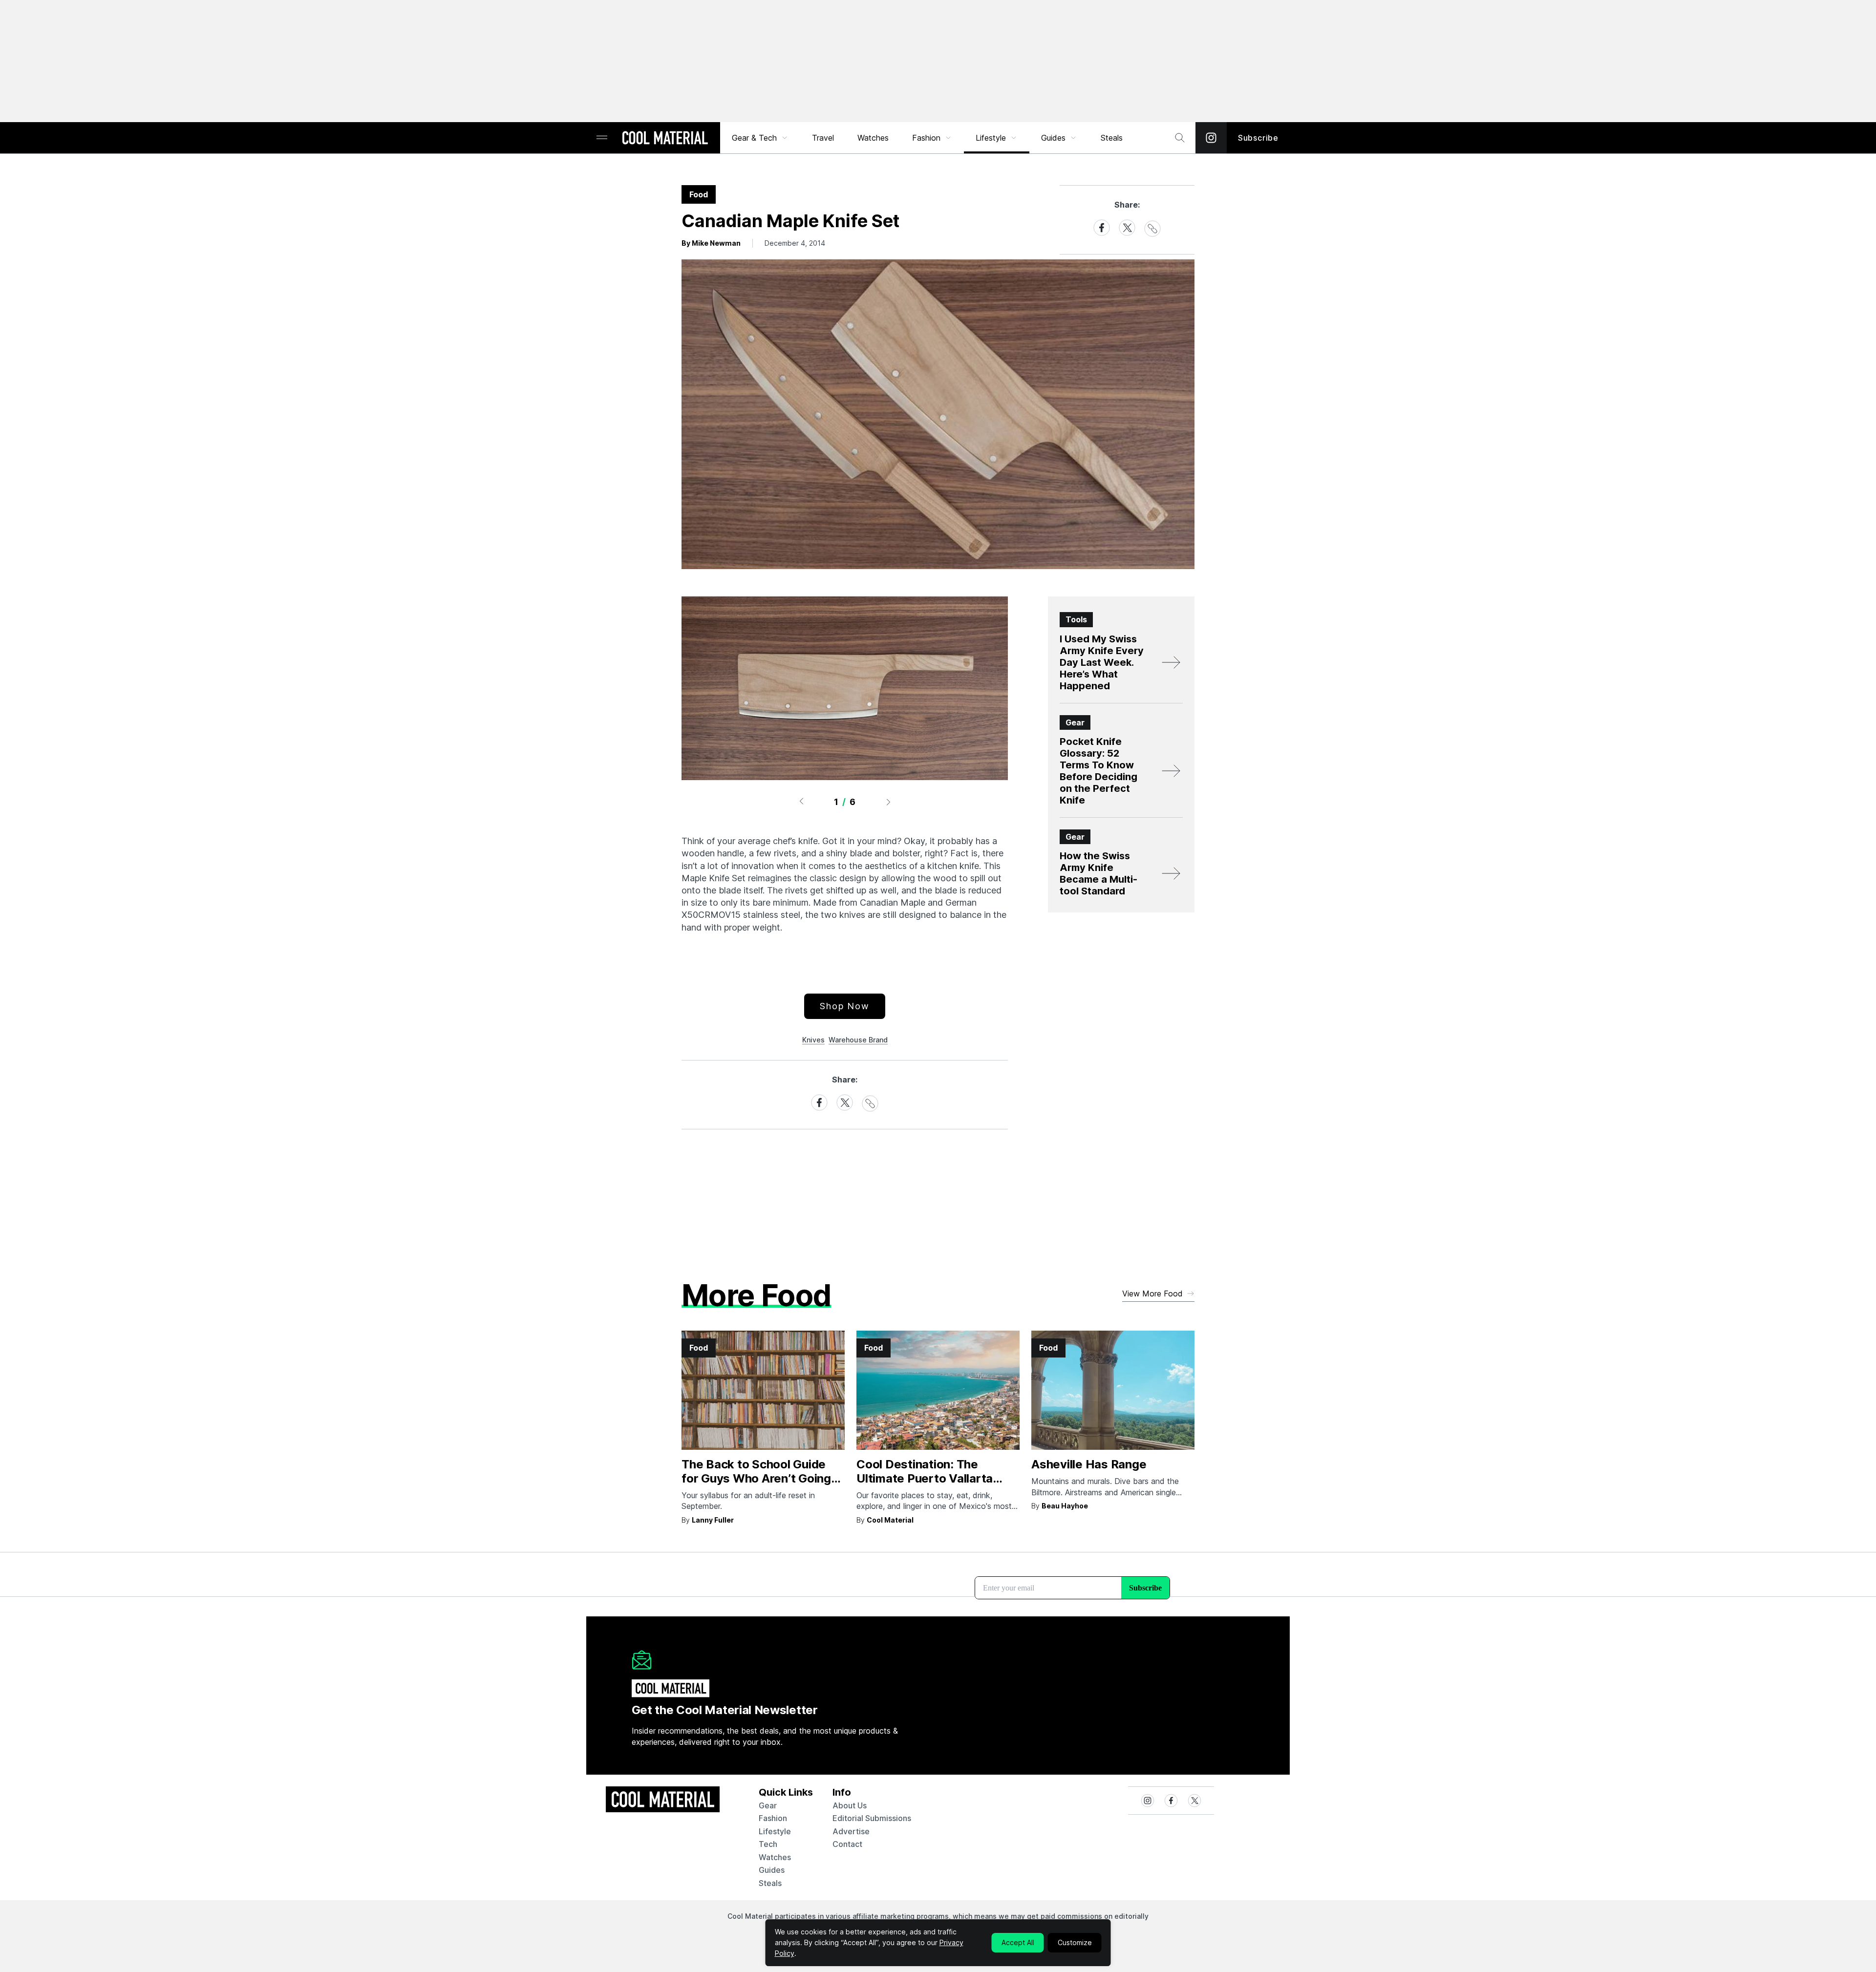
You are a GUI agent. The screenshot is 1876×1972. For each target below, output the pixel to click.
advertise (851, 1831)
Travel (823, 138)
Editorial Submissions (872, 1818)
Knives (813, 1040)
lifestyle (775, 1831)
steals (1112, 138)
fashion (773, 1818)
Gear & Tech (754, 138)
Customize (1075, 1942)
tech (768, 1844)
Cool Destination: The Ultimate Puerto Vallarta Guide (925, 1478)
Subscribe (1258, 138)
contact (847, 1844)
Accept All (1018, 1942)
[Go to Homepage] (665, 139)
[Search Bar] (1180, 138)
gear (768, 1805)
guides (772, 1870)
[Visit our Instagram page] (1211, 138)
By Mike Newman (711, 243)
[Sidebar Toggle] (602, 138)
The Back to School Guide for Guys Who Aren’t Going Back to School (756, 1478)
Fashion (926, 138)
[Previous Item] (801, 802)
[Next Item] (889, 802)
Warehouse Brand (858, 1040)
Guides (1053, 138)
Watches (873, 138)
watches (775, 1857)
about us (850, 1805)
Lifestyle (991, 138)
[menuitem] (760, 138)
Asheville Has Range (1089, 1464)
